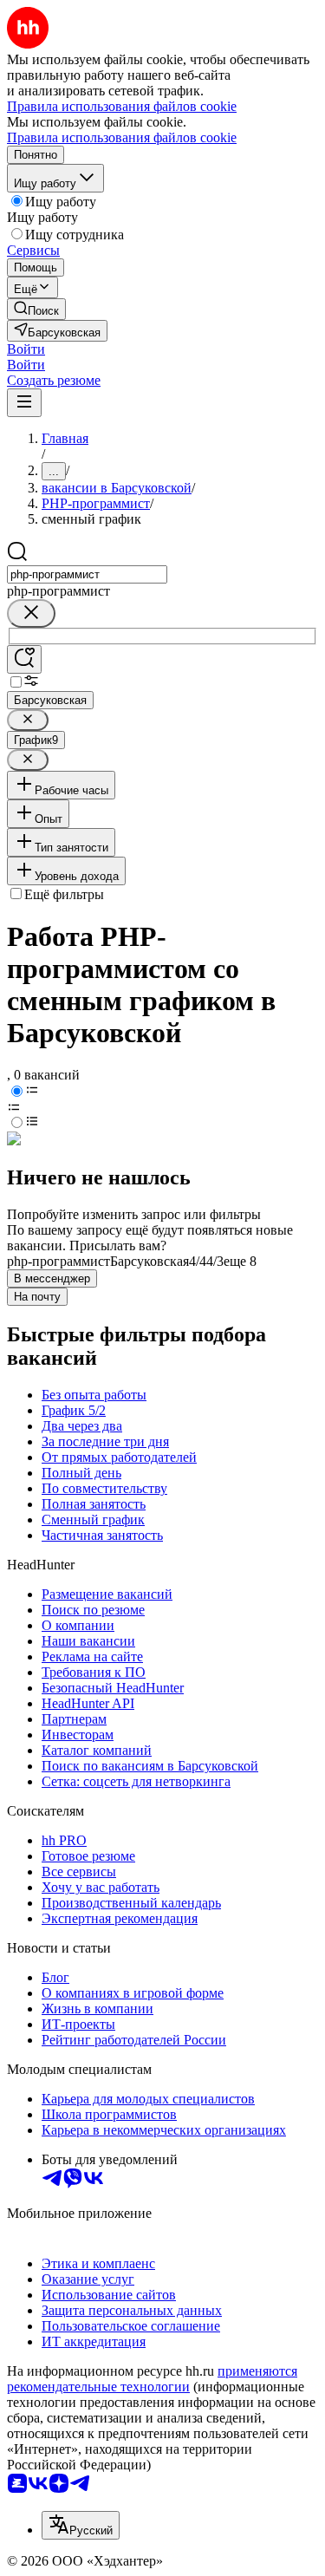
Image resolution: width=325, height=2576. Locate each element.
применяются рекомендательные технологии (152, 2379)
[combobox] (87, 574)
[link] (36, 309)
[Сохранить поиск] (24, 659)
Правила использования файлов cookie (122, 137)
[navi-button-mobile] (24, 403)
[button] (26, 349)
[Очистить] (31, 613)
